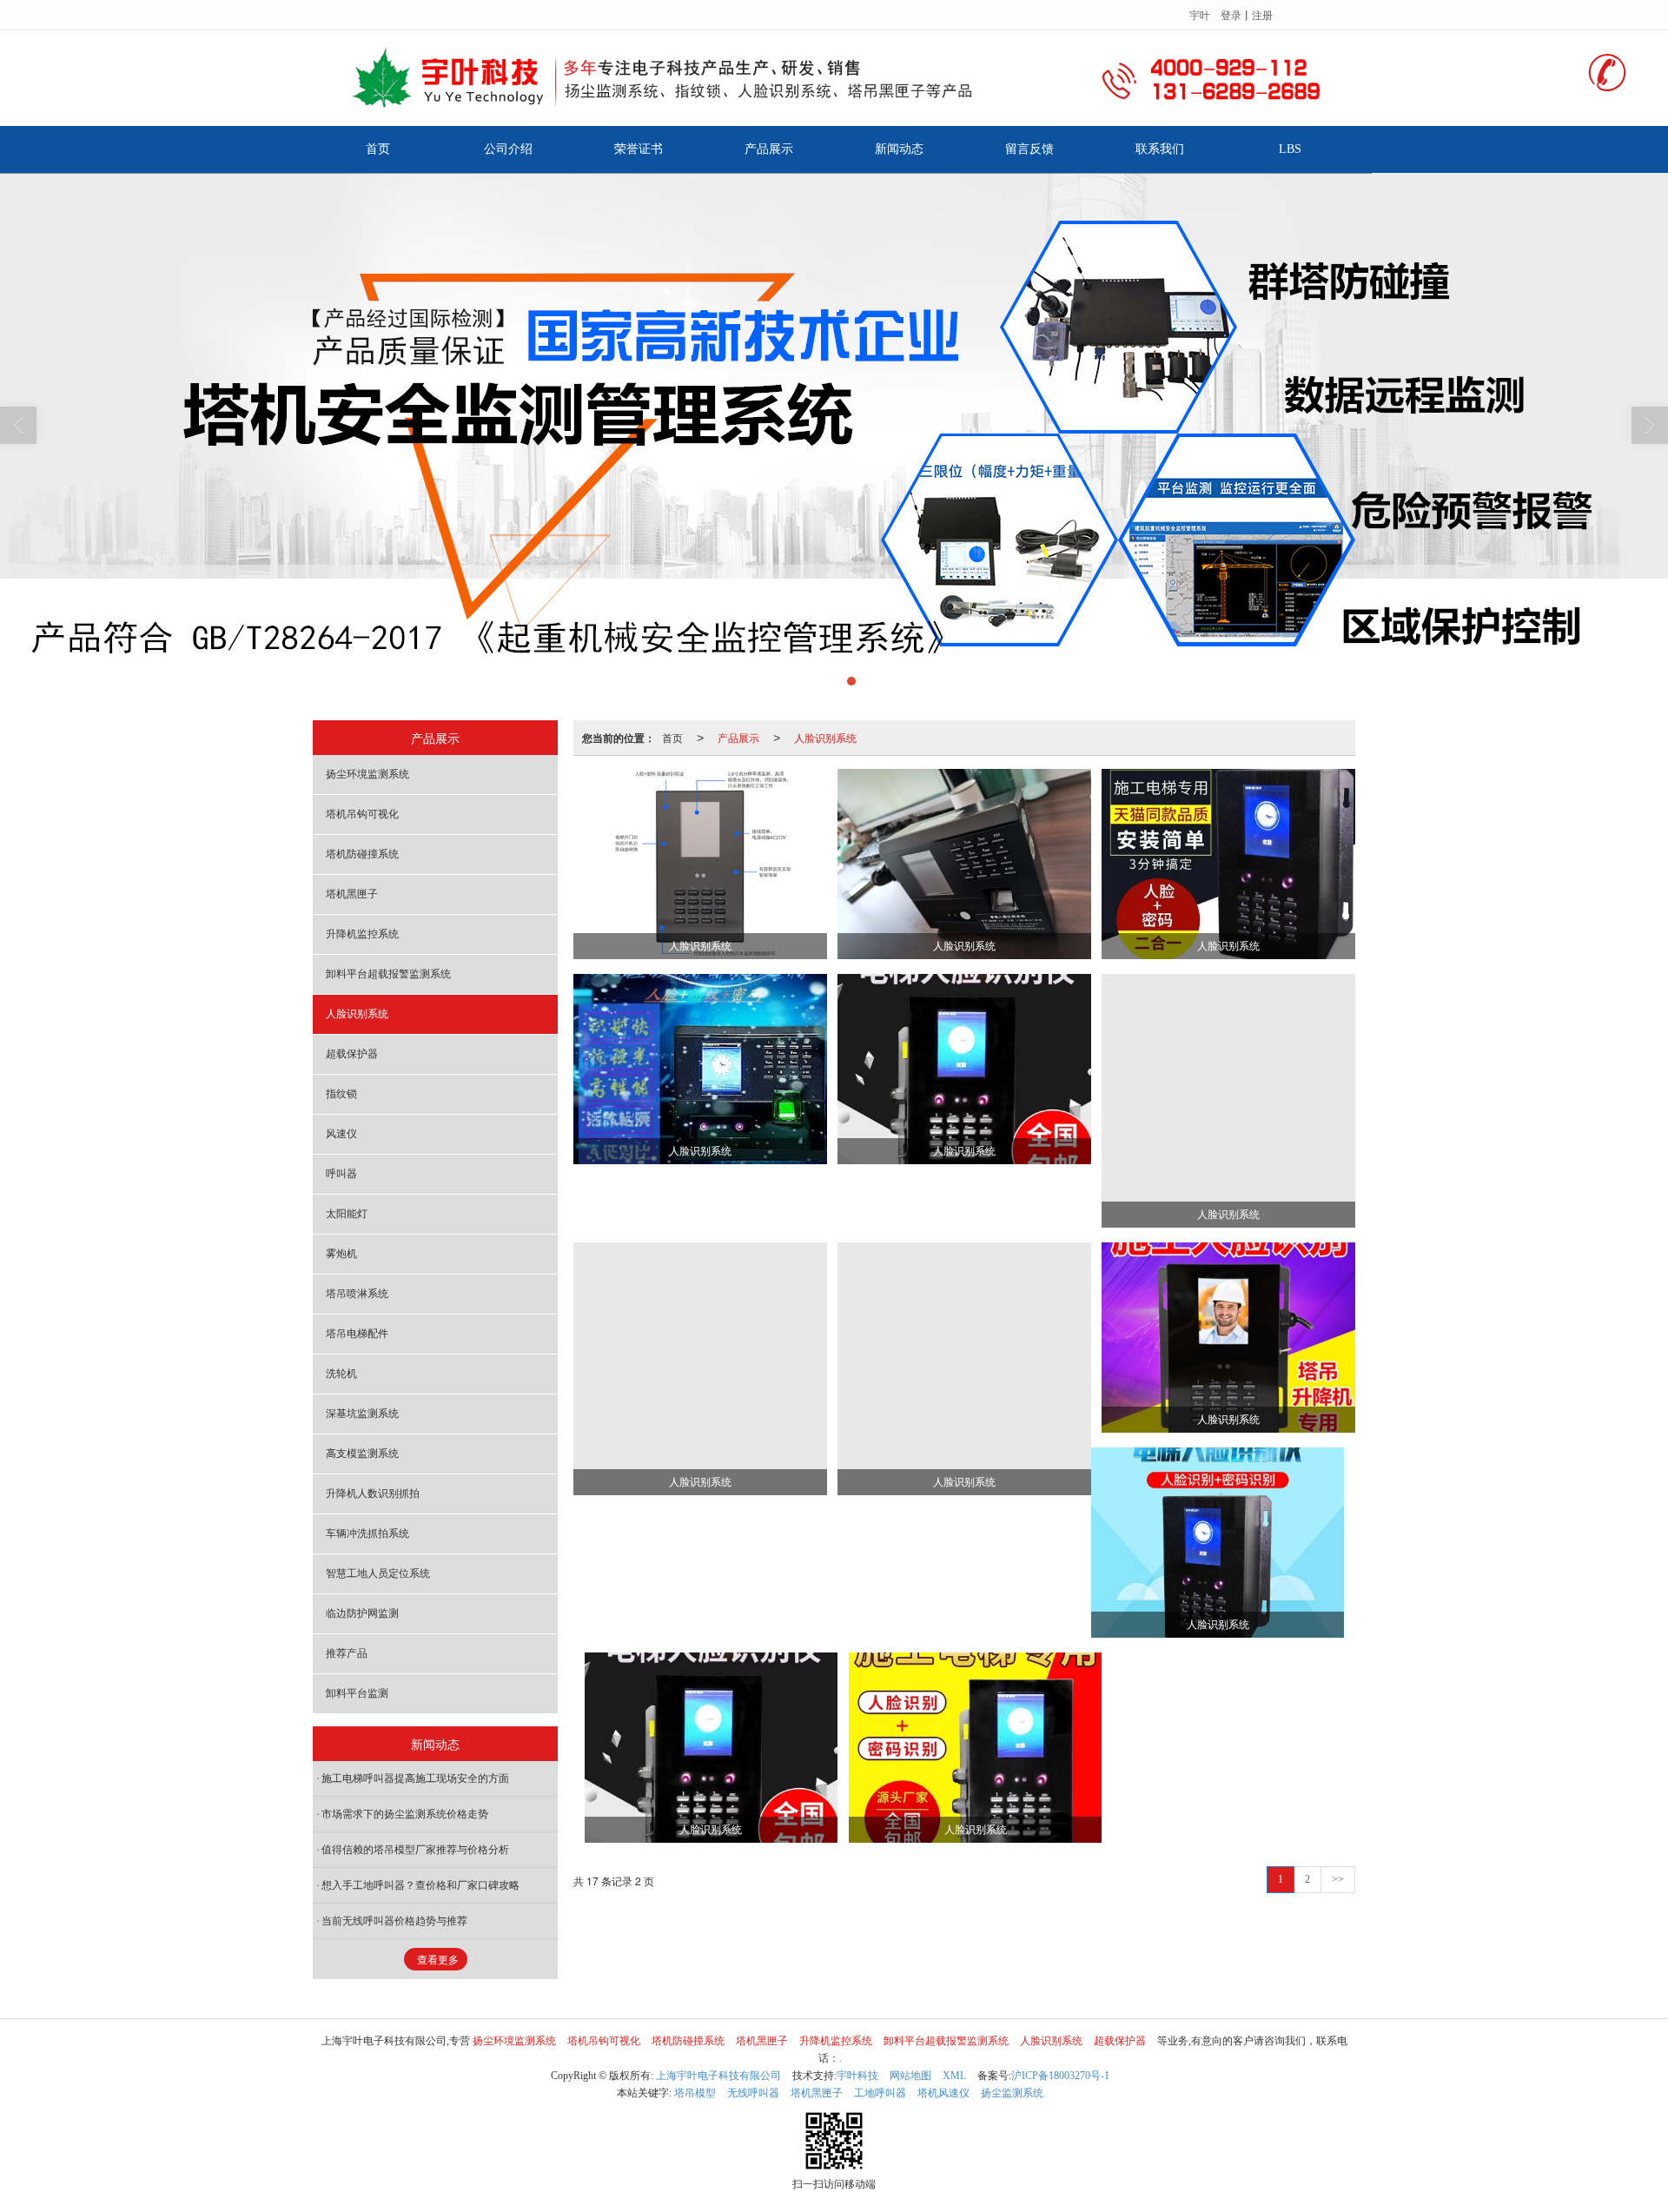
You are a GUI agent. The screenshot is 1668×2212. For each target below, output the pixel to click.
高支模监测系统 (362, 1454)
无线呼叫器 (753, 2093)
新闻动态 (899, 149)
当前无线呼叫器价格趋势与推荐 (394, 1921)
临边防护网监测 (362, 1613)
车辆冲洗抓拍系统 (367, 1533)
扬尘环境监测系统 (367, 774)
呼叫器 (341, 1174)
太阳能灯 (347, 1214)
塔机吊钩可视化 (362, 814)
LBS (1290, 149)
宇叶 (1200, 14)
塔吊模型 (695, 2093)
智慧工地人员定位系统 (378, 1573)
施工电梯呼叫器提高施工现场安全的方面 (415, 1778)
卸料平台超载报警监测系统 (388, 974)
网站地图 (910, 2076)
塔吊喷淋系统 (357, 1294)
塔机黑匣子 (352, 894)
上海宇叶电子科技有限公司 (718, 2076)
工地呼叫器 (880, 2093)
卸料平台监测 (357, 1693)
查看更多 (438, 1960)
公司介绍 (508, 149)
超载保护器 (352, 1054)
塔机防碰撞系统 (362, 854)
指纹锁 (341, 1094)
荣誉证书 (639, 149)
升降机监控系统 (362, 934)
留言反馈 (1029, 149)
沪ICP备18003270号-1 (1060, 2076)
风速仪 (341, 1134)
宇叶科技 (857, 2076)
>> (1338, 1879)
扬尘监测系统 (1012, 2093)
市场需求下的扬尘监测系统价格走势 (405, 1814)
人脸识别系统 (825, 737)
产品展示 (769, 149)
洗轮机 (341, 1374)
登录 (1231, 14)
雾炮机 (341, 1254)
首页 (378, 149)
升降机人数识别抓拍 (373, 1493)
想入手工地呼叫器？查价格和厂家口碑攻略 (420, 1885)
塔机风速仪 (943, 2093)
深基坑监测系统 (362, 1414)
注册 (1262, 14)
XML (954, 2076)
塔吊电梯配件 (357, 1334)
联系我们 (1160, 149)
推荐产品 (347, 1653)
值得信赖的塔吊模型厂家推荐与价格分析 (415, 1850)
